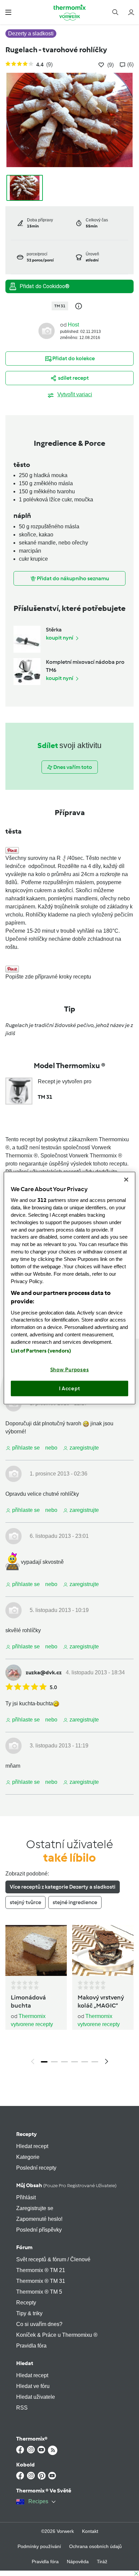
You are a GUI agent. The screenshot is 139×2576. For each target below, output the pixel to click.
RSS (22, 2408)
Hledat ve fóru (33, 2386)
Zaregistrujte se (35, 2208)
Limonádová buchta (28, 2001)
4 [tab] (75, 2062)
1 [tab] (44, 2062)
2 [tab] (54, 2062)
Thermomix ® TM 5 (39, 2292)
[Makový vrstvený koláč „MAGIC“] (103, 1950)
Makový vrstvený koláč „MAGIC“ (101, 2001)
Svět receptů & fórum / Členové (53, 2259)
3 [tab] (64, 2062)
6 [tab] (95, 2062)
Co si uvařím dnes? (39, 2324)
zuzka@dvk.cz (44, 1672)
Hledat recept (32, 2146)
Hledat (25, 2363)
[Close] (126, 1179)
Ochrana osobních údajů (95, 2546)
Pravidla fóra (31, 2346)
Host (73, 325)
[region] (69, 1288)
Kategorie (28, 2157)
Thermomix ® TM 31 (41, 2281)
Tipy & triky (29, 2313)
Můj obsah (66, 2185)
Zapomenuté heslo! (39, 2219)
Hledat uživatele (36, 2397)
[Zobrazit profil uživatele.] (47, 331)
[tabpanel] (69, 1997)
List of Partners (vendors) (41, 1351)
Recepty (26, 2134)
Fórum (24, 2247)
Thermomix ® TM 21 (41, 2270)
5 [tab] (85, 2062)
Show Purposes (70, 1370)
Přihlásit (26, 2197)
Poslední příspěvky (39, 2230)
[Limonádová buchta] (36, 1950)
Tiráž (102, 2562)
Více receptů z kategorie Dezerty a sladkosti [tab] (63, 1887)
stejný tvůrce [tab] (25, 1902)
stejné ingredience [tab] (75, 1902)
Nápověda (78, 2562)
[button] (8, 12)
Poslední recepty (36, 2168)
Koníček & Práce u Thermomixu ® (57, 2335)
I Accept (70, 1388)
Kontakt (90, 2531)
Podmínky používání (39, 2546)
